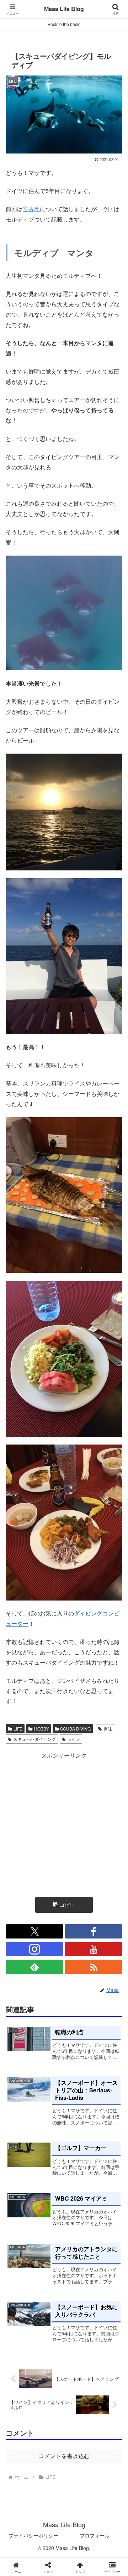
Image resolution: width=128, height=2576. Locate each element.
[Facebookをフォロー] (94, 1931)
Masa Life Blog (64, 9)
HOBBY (41, 1729)
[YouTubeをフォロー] (94, 1949)
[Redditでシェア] (78, 2084)
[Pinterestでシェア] (50, 2104)
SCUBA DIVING (75, 1729)
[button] (64, 1905)
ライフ (74, 1739)
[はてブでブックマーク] (107, 2084)
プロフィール (95, 2535)
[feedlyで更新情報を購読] (34, 1967)
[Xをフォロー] (34, 1931)
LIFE (18, 1729)
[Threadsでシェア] (50, 2084)
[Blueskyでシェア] (78, 2065)
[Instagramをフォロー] (34, 1949)
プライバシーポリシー (33, 2535)
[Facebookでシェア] (21, 2084)
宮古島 (31, 209)
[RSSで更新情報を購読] (94, 1967)
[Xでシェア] (21, 2065)
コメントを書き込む (64, 2456)
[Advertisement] (64, 1825)
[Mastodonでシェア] (50, 2065)
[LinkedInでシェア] (78, 2104)
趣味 (108, 1729)
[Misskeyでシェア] (107, 2065)
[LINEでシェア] (21, 2104)
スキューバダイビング (34, 1739)
